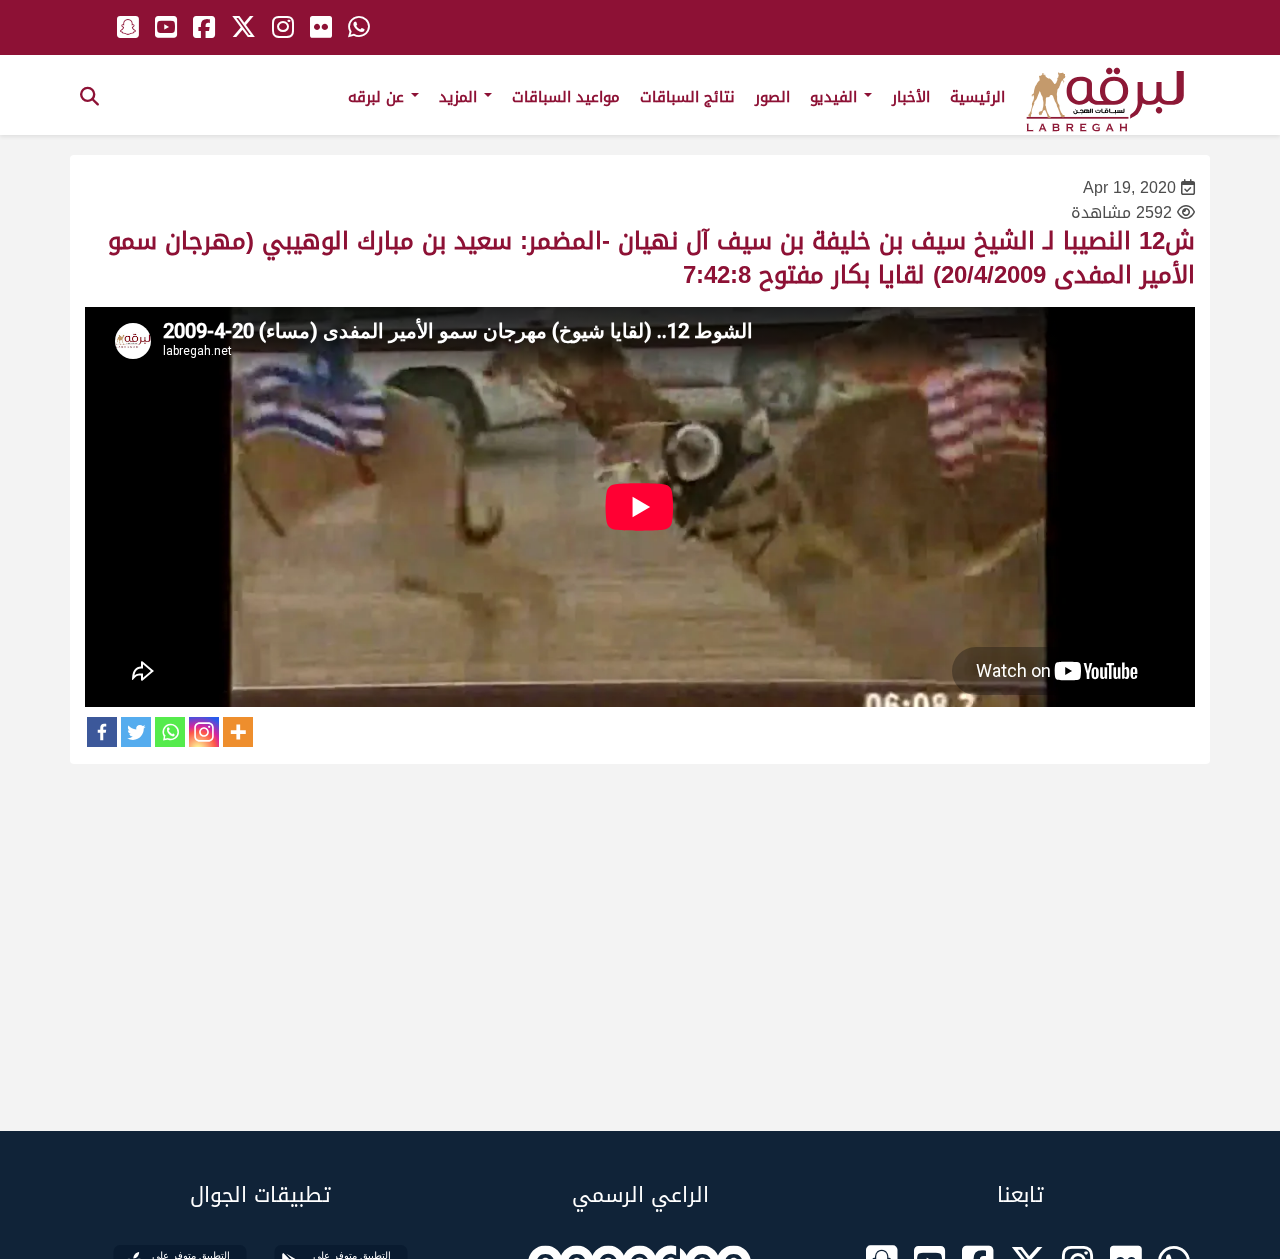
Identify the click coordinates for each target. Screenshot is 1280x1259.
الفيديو (836, 97)
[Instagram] (204, 732)
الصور (772, 97)
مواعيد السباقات (566, 97)
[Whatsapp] (170, 732)
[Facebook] (102, 732)
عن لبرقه (378, 97)
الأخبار (911, 97)
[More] (238, 732)
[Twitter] (136, 732)
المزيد (460, 97)
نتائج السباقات (687, 97)
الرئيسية (977, 97)
